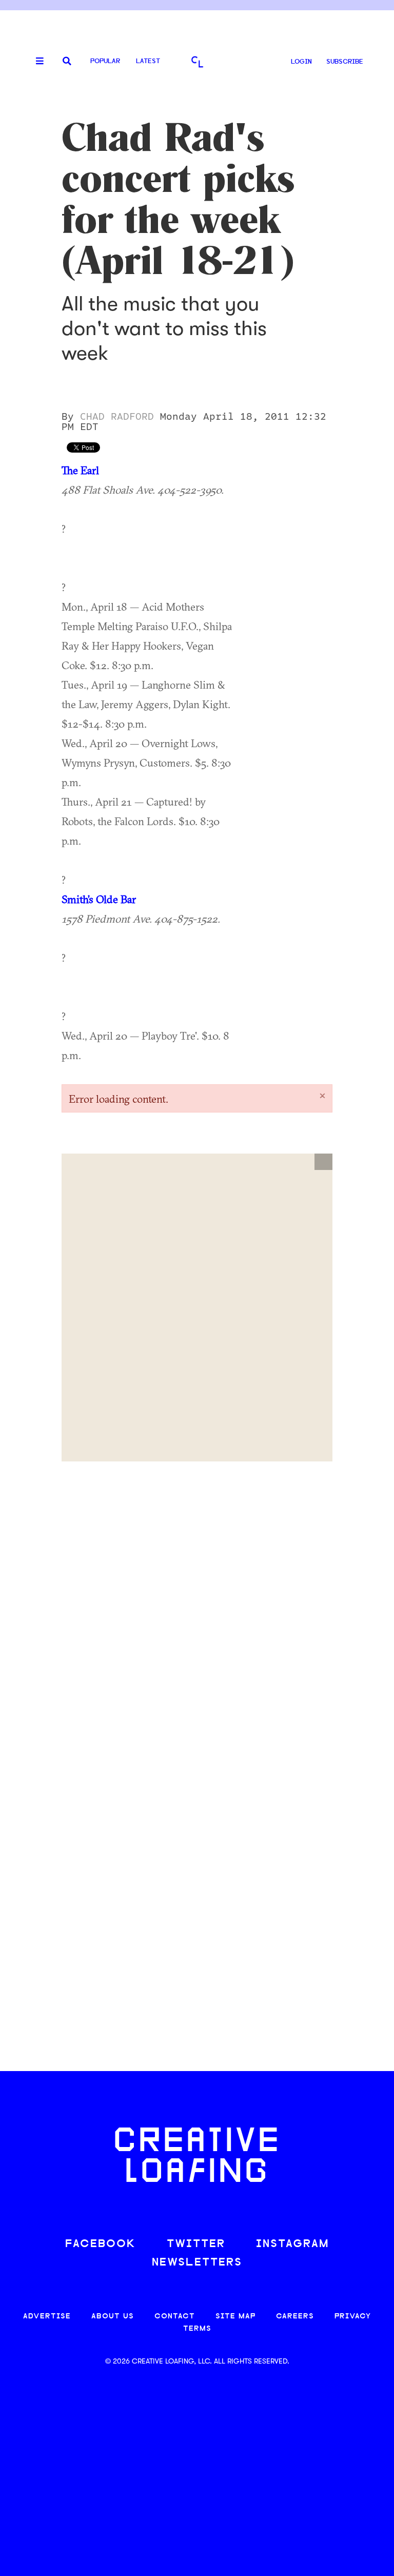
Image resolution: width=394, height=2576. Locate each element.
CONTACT (175, 2317)
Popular (105, 61)
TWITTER (196, 2244)
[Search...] (67, 62)
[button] (323, 1162)
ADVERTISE (47, 2317)
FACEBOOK (101, 2244)
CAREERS (295, 2317)
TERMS (197, 2329)
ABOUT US (113, 2317)
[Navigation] (36, 62)
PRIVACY (353, 2317)
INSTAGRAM (292, 2244)
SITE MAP (235, 2317)
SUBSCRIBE (345, 62)
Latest (148, 61)
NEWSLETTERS (197, 2263)
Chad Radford (117, 417)
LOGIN (301, 62)
